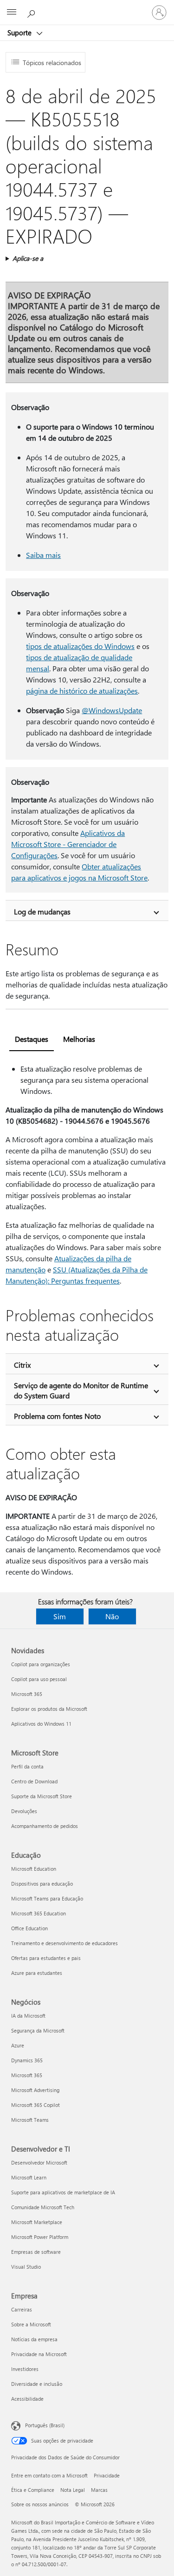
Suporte (20, 33)
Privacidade (107, 2475)
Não (112, 1616)
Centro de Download (34, 1781)
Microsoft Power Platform (40, 2237)
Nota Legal (73, 2490)
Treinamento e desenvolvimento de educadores (64, 1943)
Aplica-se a (28, 258)
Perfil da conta (27, 1766)
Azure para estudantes (37, 1973)
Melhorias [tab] (79, 1039)
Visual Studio (26, 2267)
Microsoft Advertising (35, 2090)
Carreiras (22, 2309)
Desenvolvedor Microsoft (39, 2162)
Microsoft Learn (29, 2177)
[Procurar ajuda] (32, 12)
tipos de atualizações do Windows (80, 646)
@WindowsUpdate (112, 710)
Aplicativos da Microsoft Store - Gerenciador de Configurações (68, 844)
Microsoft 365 (27, 1694)
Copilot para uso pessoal (39, 1679)
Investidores (25, 2369)
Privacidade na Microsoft (39, 2354)
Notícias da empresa (34, 2339)
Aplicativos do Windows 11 (41, 1724)
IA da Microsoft (28, 2016)
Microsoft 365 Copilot (35, 2105)
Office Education (29, 1928)
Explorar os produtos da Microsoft (49, 1709)
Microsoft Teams (30, 2120)
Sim (60, 1616)
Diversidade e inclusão (37, 2384)
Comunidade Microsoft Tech (43, 2207)
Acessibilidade (27, 2399)
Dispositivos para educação (42, 1884)
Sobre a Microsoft (31, 2324)
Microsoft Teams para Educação (47, 1898)
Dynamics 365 (27, 2060)
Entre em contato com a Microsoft (49, 2475)
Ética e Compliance (33, 2490)
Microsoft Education (34, 1869)
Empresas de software (36, 2252)
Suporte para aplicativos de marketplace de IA (63, 2192)
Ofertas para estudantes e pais (46, 1958)
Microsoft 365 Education (39, 1913)
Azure (18, 2045)
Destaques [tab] (32, 1039)
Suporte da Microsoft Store (42, 1796)
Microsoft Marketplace (37, 2222)
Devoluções (24, 1811)
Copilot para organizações (41, 1664)
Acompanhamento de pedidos (45, 1826)
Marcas (99, 2490)
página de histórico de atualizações (82, 691)
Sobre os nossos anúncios (40, 2504)
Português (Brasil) (45, 2425)
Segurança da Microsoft (38, 2030)
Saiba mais (43, 555)
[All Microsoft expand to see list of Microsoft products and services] (12, 13)
